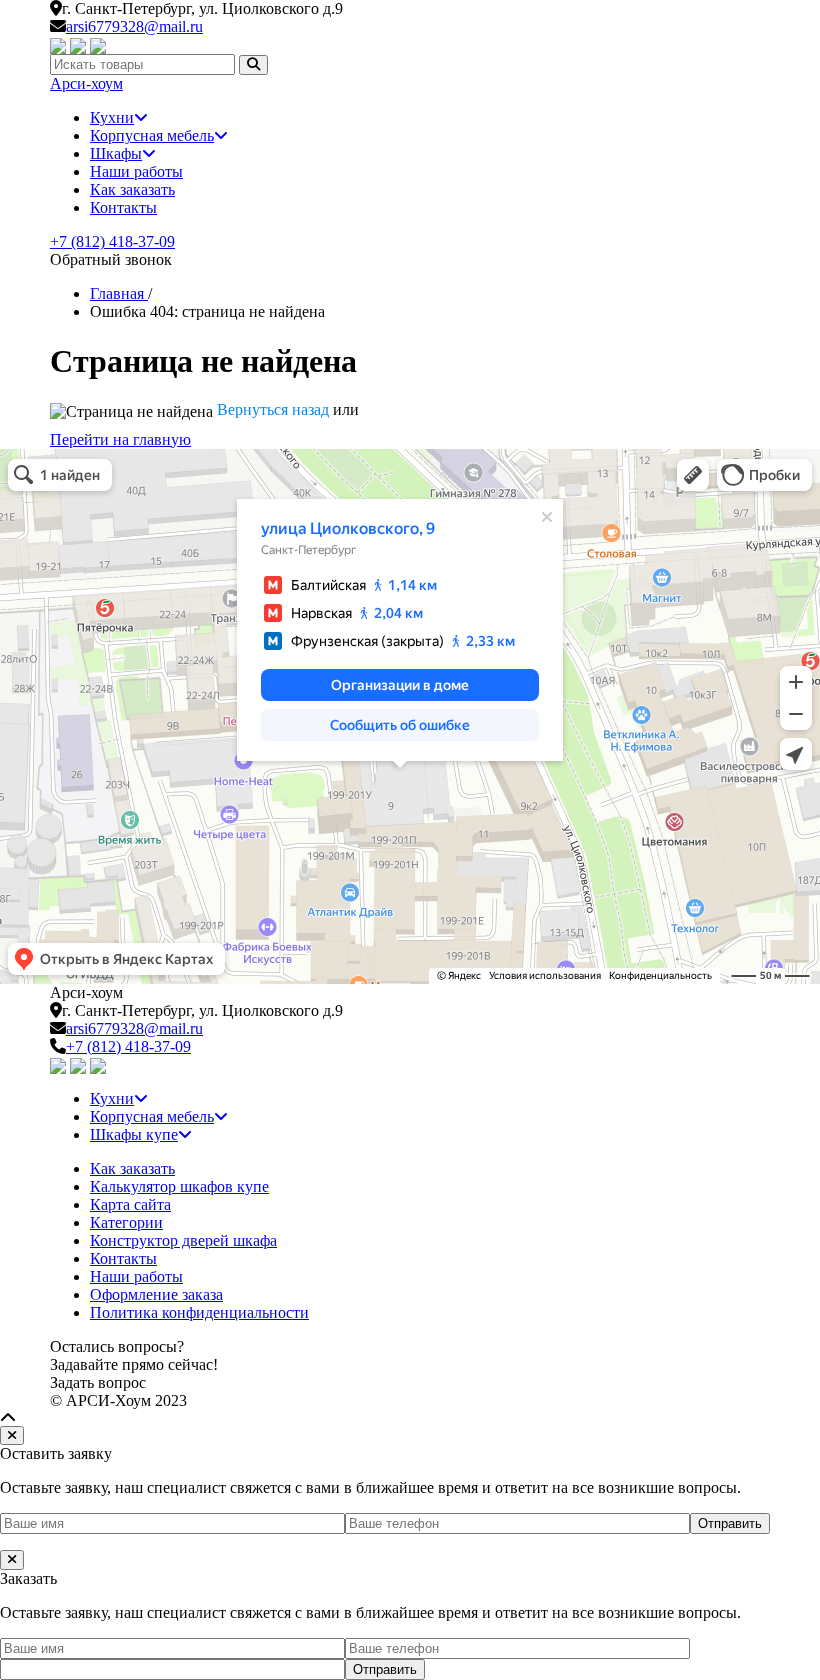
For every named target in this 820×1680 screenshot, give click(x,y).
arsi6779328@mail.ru (134, 26)
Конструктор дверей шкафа (183, 1240)
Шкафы (116, 153)
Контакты (123, 207)
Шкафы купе (134, 1134)
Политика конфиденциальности (199, 1312)
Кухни (112, 117)
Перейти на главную (120, 439)
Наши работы (136, 171)
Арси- (86, 83)
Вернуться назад (273, 409)
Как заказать (132, 189)
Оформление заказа (156, 1294)
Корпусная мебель (152, 135)
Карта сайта (130, 1204)
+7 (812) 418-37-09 (112, 241)
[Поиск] (253, 64)
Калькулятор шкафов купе (179, 1186)
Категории (126, 1222)
